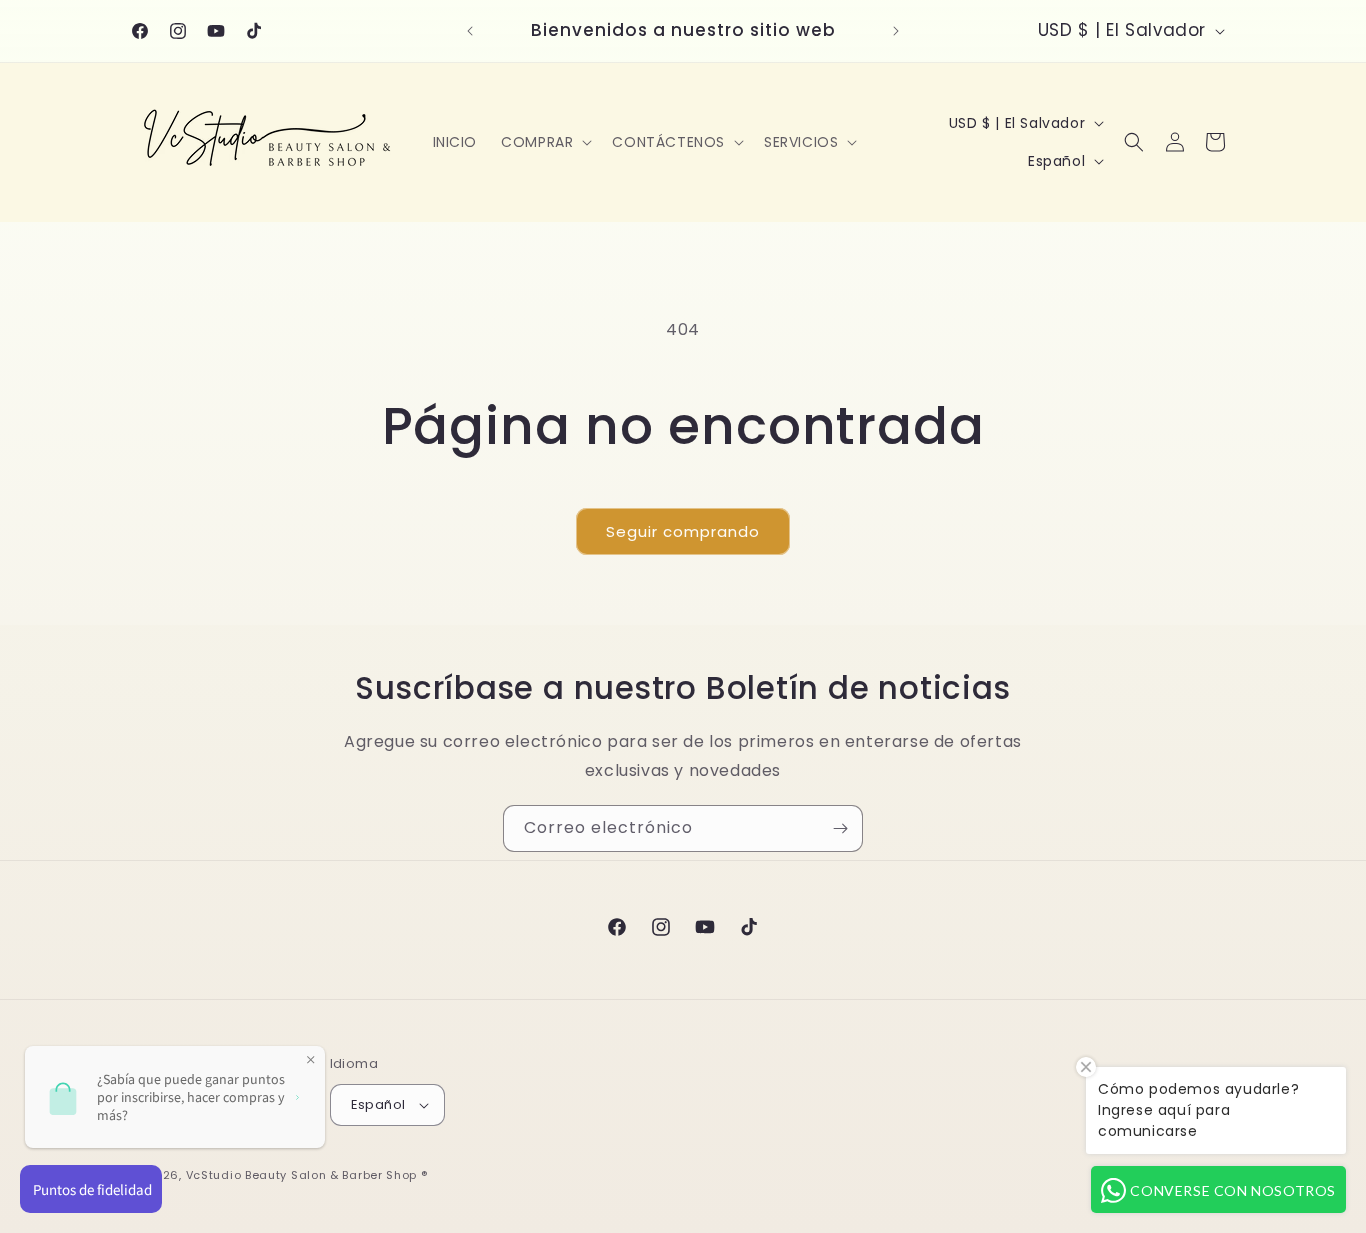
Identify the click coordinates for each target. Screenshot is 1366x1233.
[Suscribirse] (840, 828)
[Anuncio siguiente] (896, 31)
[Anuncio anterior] (470, 31)
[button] (544, 142)
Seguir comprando (683, 531)
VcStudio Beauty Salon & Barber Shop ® (307, 1175)
